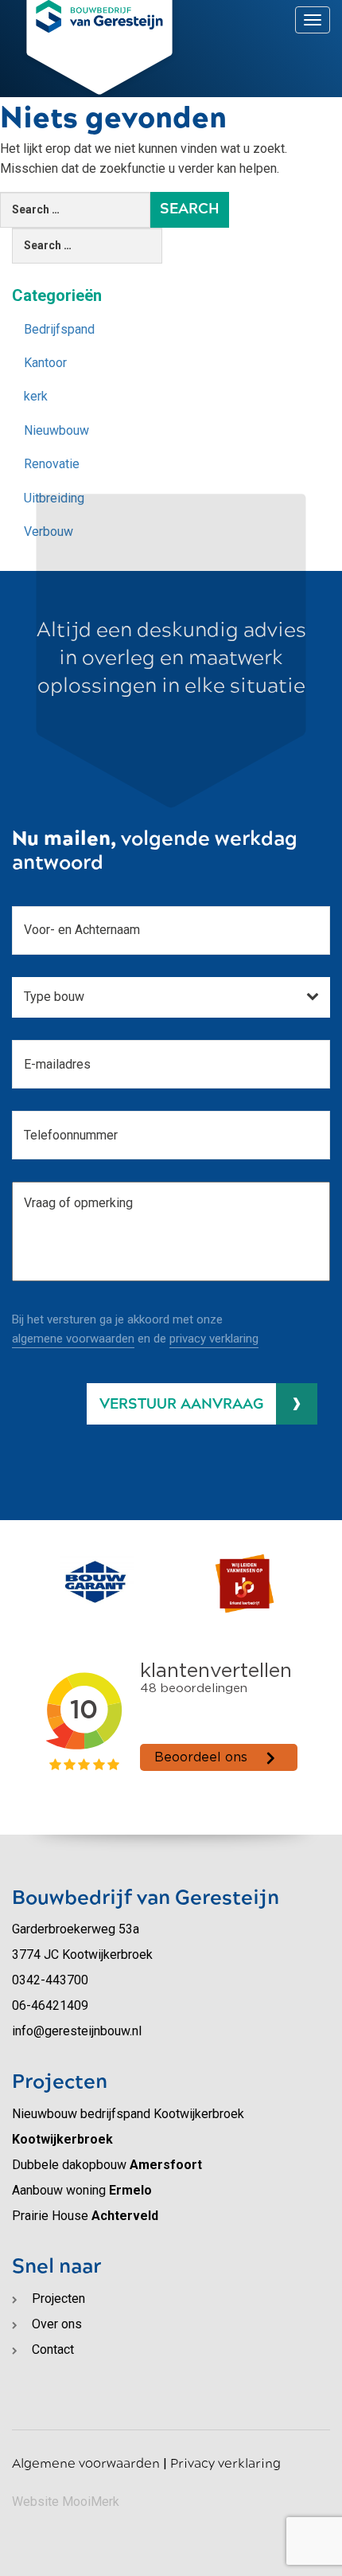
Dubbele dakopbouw (107, 2165)
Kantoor (45, 363)
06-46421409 (50, 2005)
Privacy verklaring (225, 2463)
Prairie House (85, 2216)
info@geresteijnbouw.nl (77, 2031)
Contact (265, 18)
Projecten (58, 2298)
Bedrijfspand (59, 329)
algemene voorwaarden (73, 1339)
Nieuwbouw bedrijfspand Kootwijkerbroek (128, 2126)
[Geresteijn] (99, 16)
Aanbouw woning (82, 2190)
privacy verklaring (214, 1339)
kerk (36, 396)
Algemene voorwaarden (86, 2463)
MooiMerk (91, 2502)
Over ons (202, 18)
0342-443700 (50, 1980)
